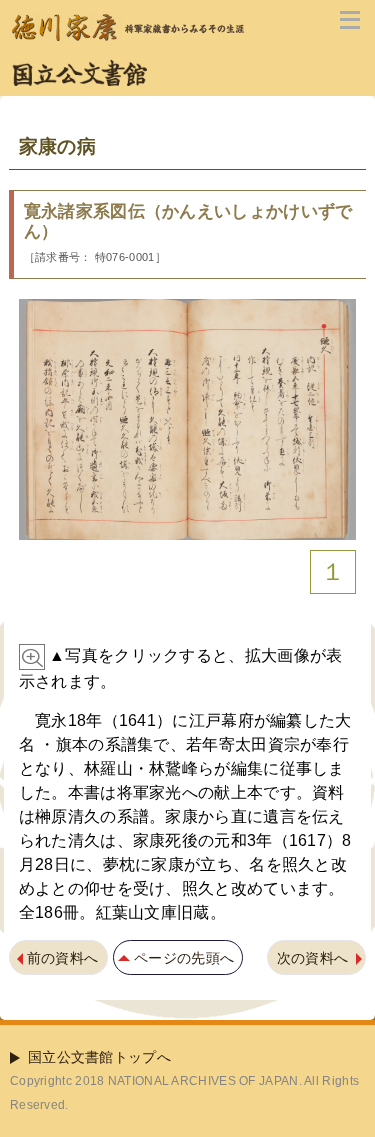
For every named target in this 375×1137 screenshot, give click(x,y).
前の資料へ (63, 958)
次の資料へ (313, 958)
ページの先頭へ (184, 958)
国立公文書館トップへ (99, 1057)
